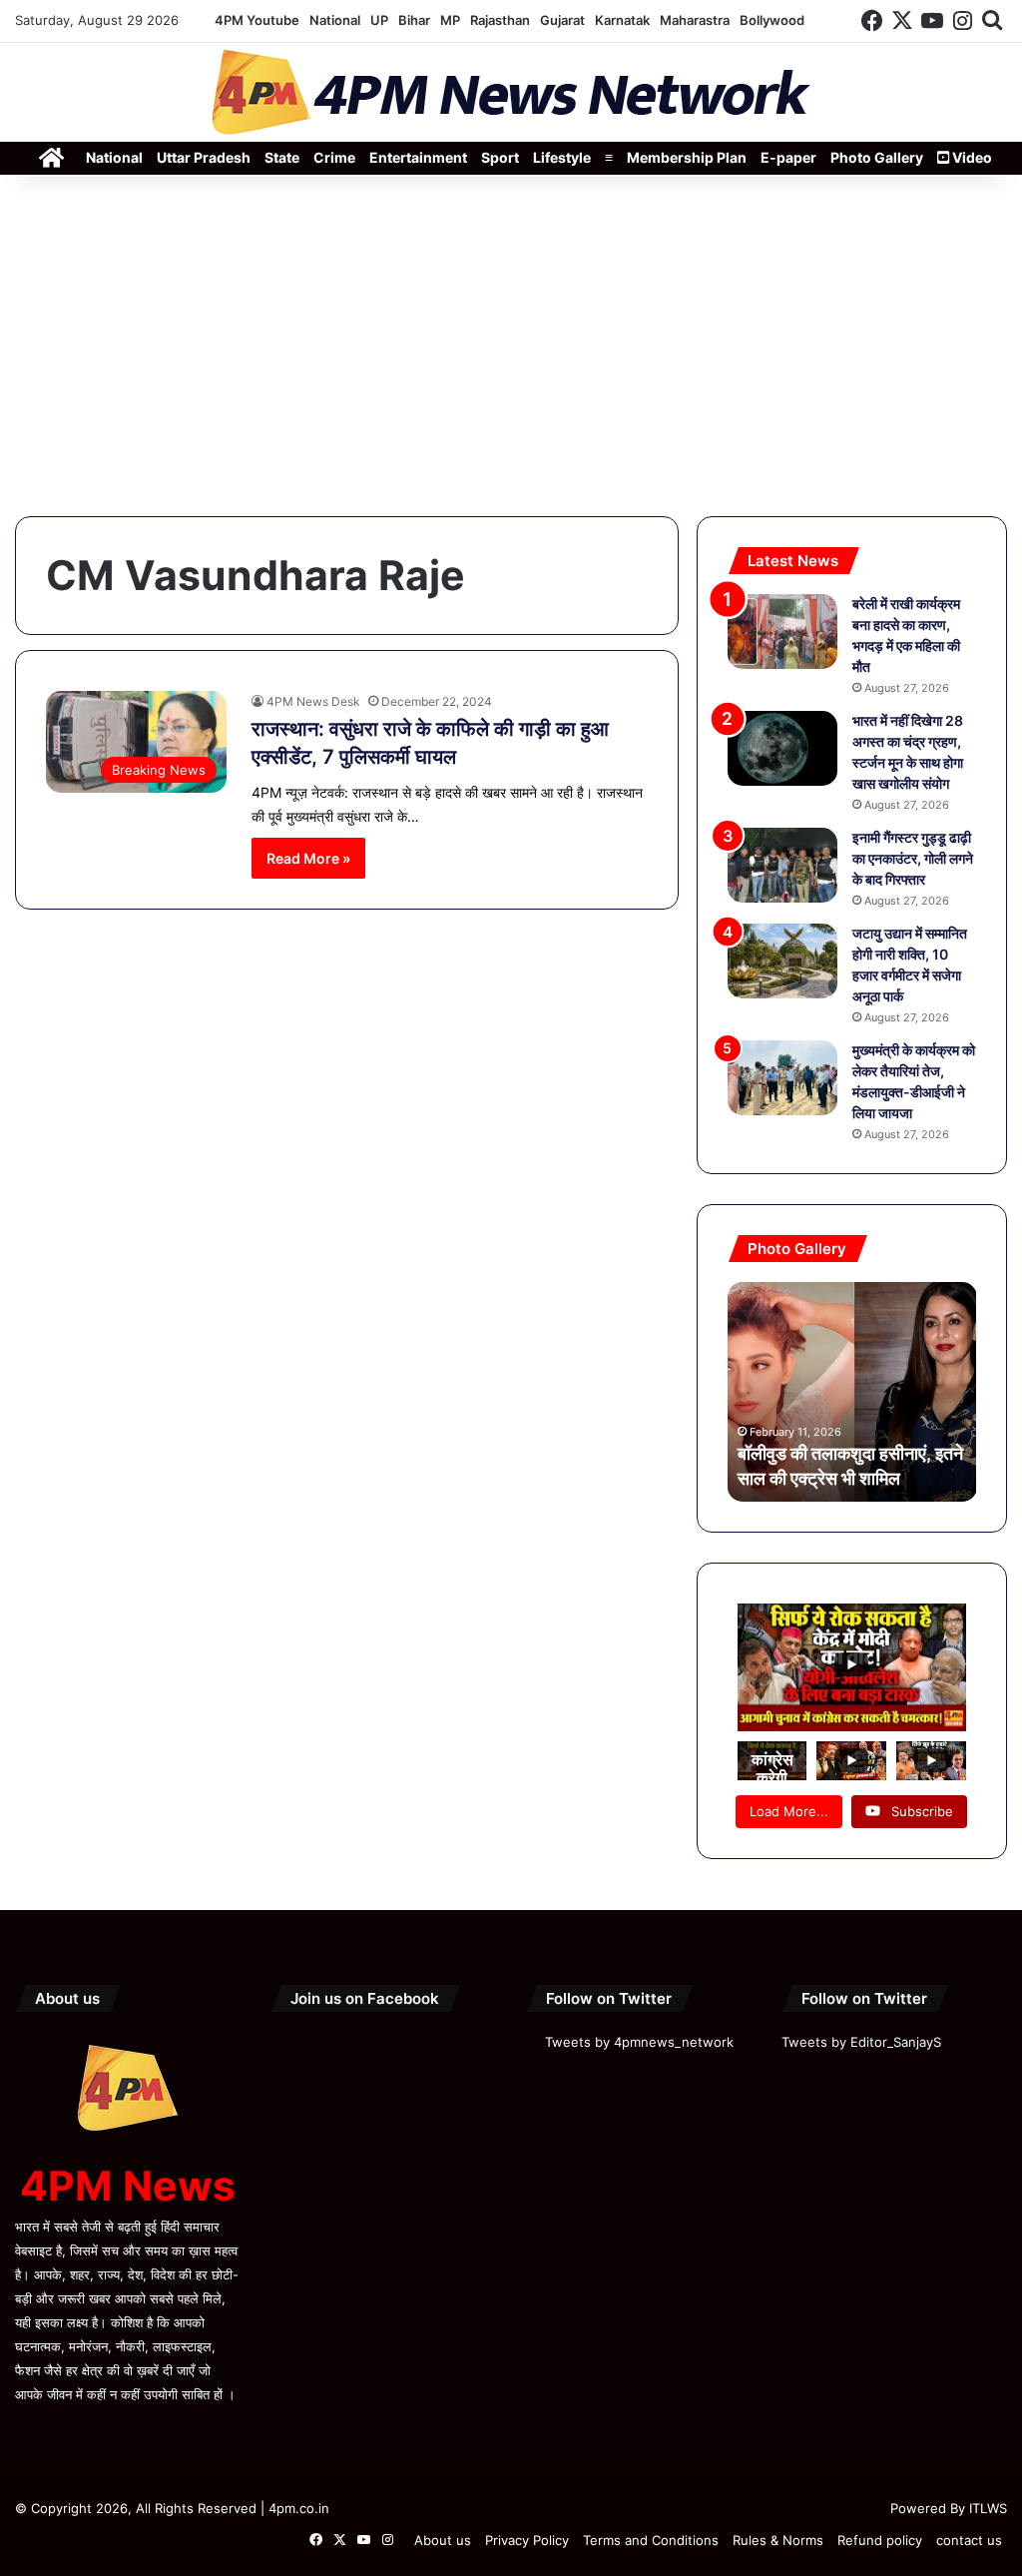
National (335, 20)
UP (379, 20)
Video (971, 157)
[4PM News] (511, 92)
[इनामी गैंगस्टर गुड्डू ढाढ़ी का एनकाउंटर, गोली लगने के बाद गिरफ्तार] (782, 865)
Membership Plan (687, 157)
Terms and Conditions (651, 2540)
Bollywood (772, 20)
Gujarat (562, 20)
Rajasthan (500, 20)
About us (443, 2540)
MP (450, 20)
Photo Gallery (877, 157)
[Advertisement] (511, 346)
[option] (852, 1392)
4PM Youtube (257, 20)
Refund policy (880, 2540)
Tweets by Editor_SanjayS (861, 2042)
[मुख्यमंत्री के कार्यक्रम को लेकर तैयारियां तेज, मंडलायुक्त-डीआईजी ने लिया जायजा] (782, 1078)
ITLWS (988, 2508)
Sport (500, 157)
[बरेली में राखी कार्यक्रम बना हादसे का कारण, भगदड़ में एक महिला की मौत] (782, 632)
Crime (334, 157)
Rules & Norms (778, 2540)
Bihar (414, 20)
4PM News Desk (313, 701)
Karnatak (622, 20)
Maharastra (695, 20)
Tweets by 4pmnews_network (639, 2042)
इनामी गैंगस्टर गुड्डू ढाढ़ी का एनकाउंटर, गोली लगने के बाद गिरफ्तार (913, 858)
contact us (969, 2540)
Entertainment (418, 157)
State (282, 157)
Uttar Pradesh (204, 157)
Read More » (308, 858)
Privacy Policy (527, 2540)
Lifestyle (562, 157)
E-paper (788, 157)
